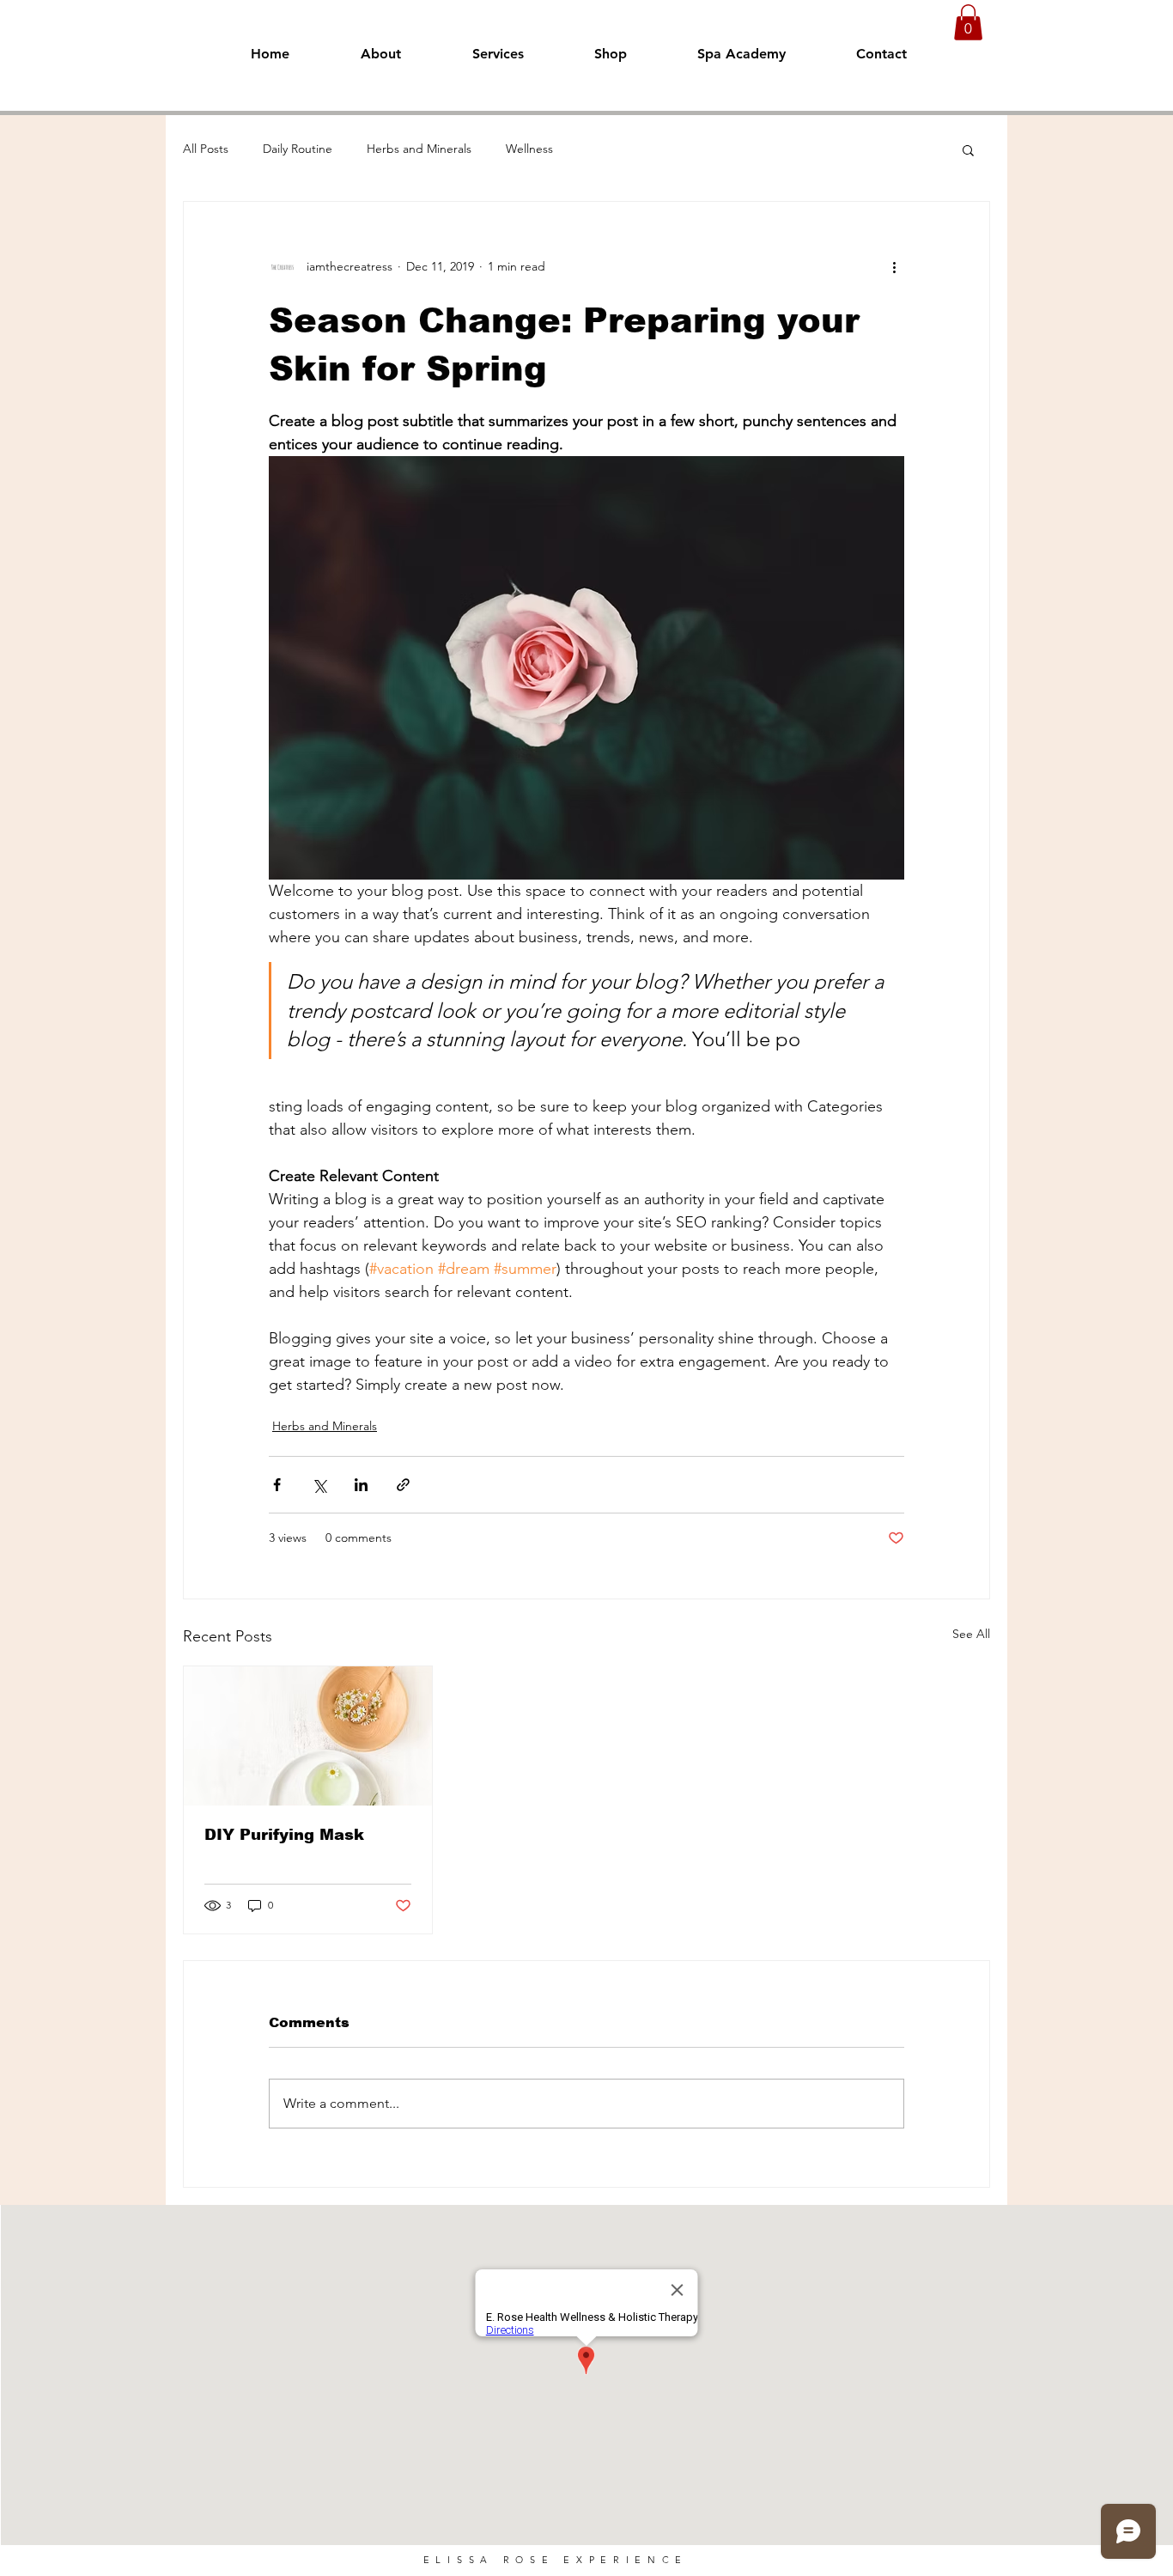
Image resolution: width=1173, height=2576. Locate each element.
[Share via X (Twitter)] (319, 1485)
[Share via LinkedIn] (361, 1485)
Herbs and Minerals (419, 149)
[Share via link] (403, 1485)
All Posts (206, 149)
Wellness (529, 149)
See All (971, 1634)
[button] (968, 22)
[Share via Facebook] (277, 1485)
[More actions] (894, 267)
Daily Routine (298, 149)
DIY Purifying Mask (284, 1835)
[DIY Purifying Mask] (308, 1736)
